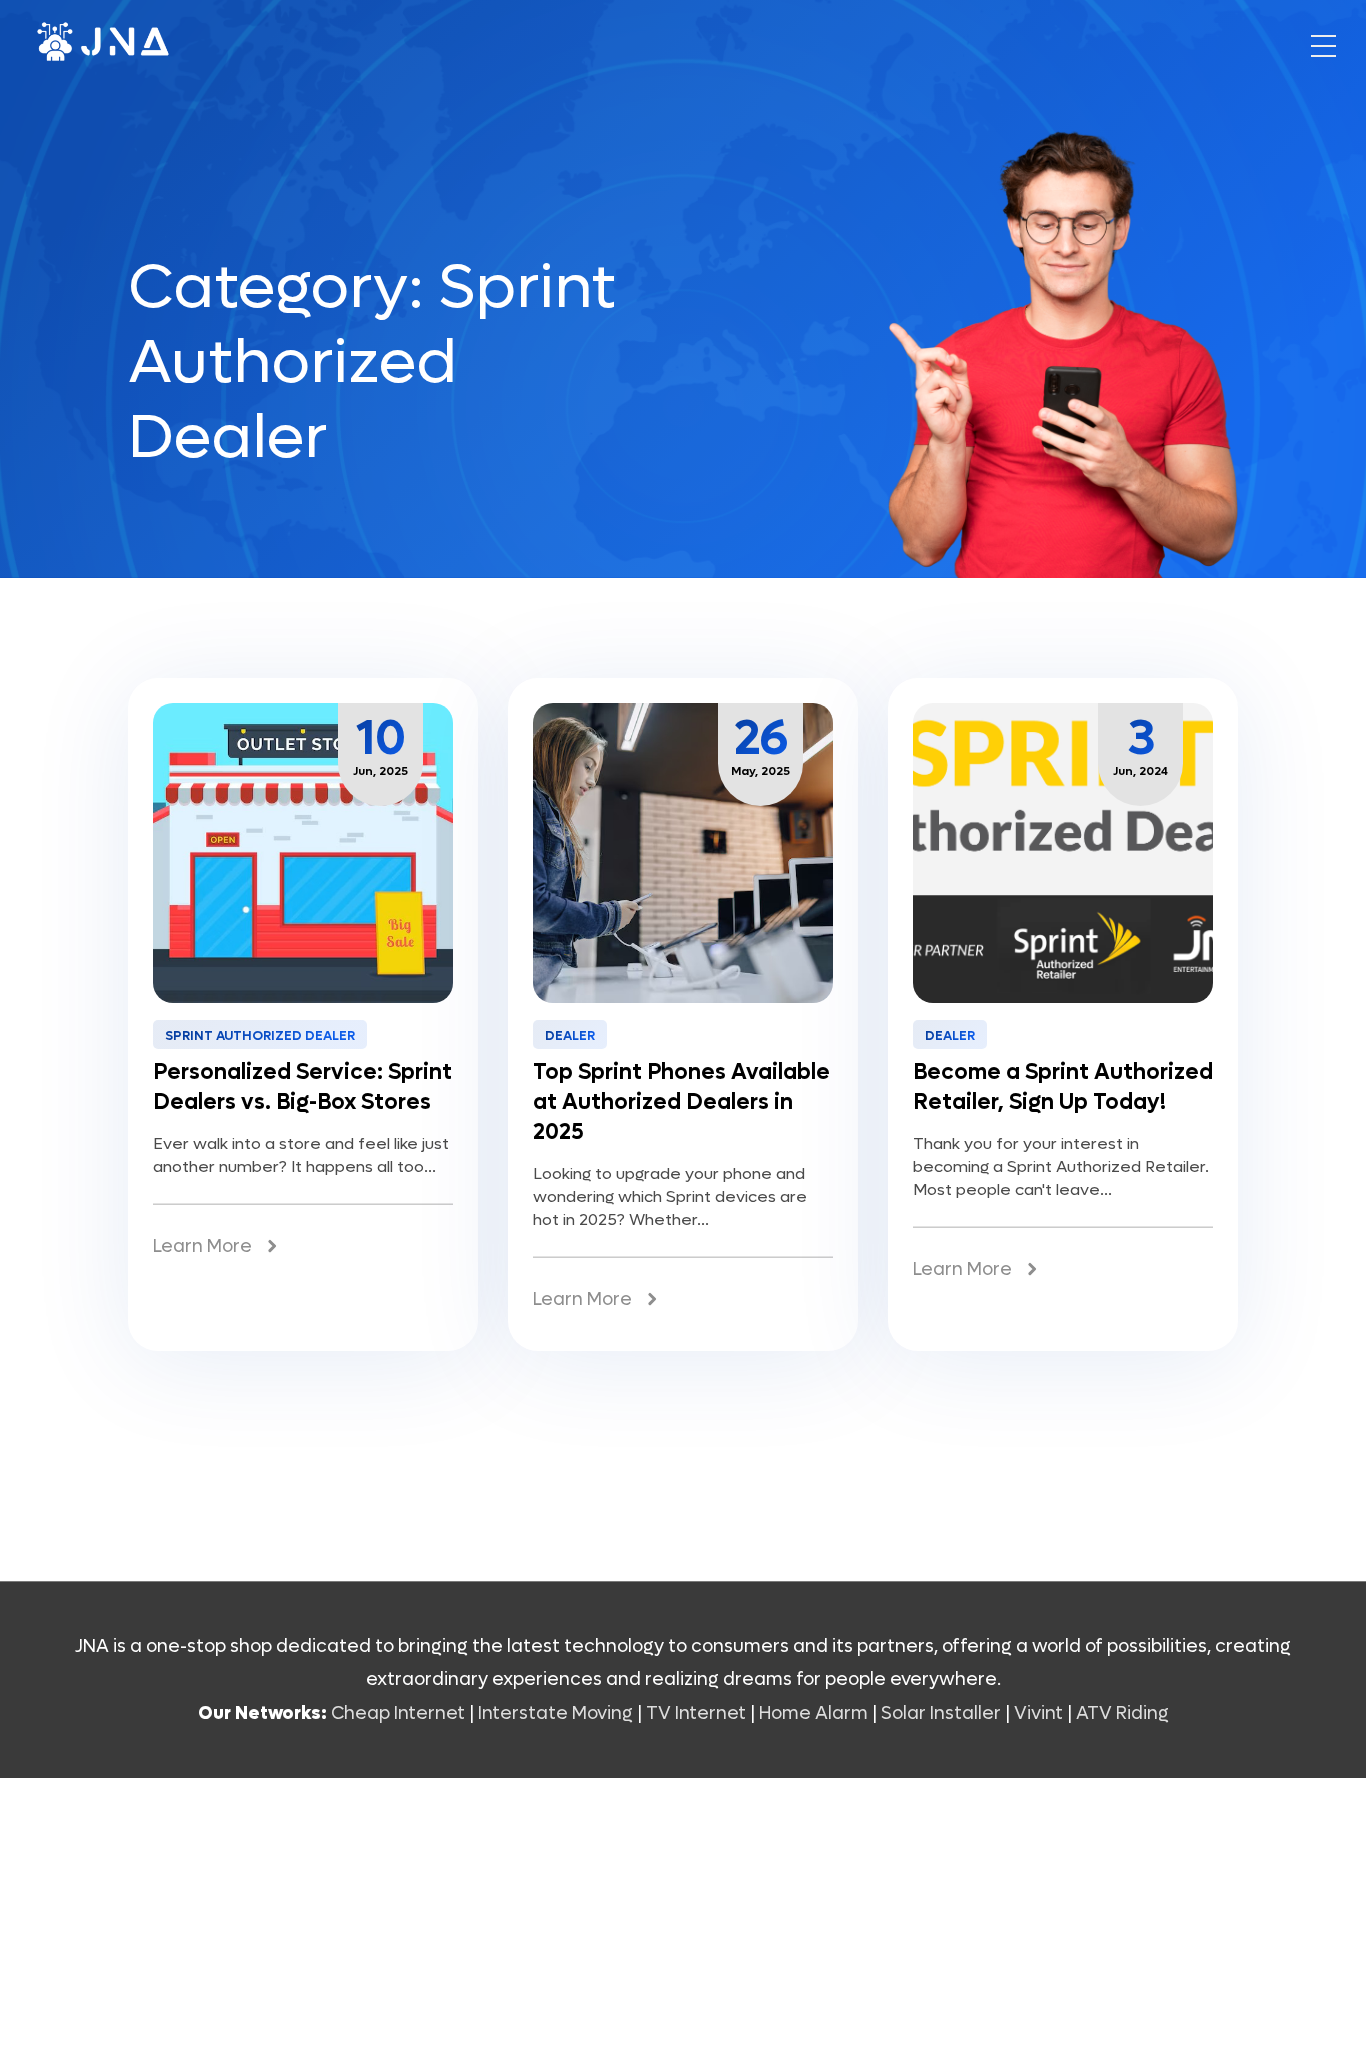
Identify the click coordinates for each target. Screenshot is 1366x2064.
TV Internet (696, 1713)
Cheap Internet (398, 1713)
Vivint (1038, 1713)
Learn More (202, 1246)
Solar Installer (941, 1713)
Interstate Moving (555, 1713)
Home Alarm (815, 1713)
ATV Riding (1122, 1713)
